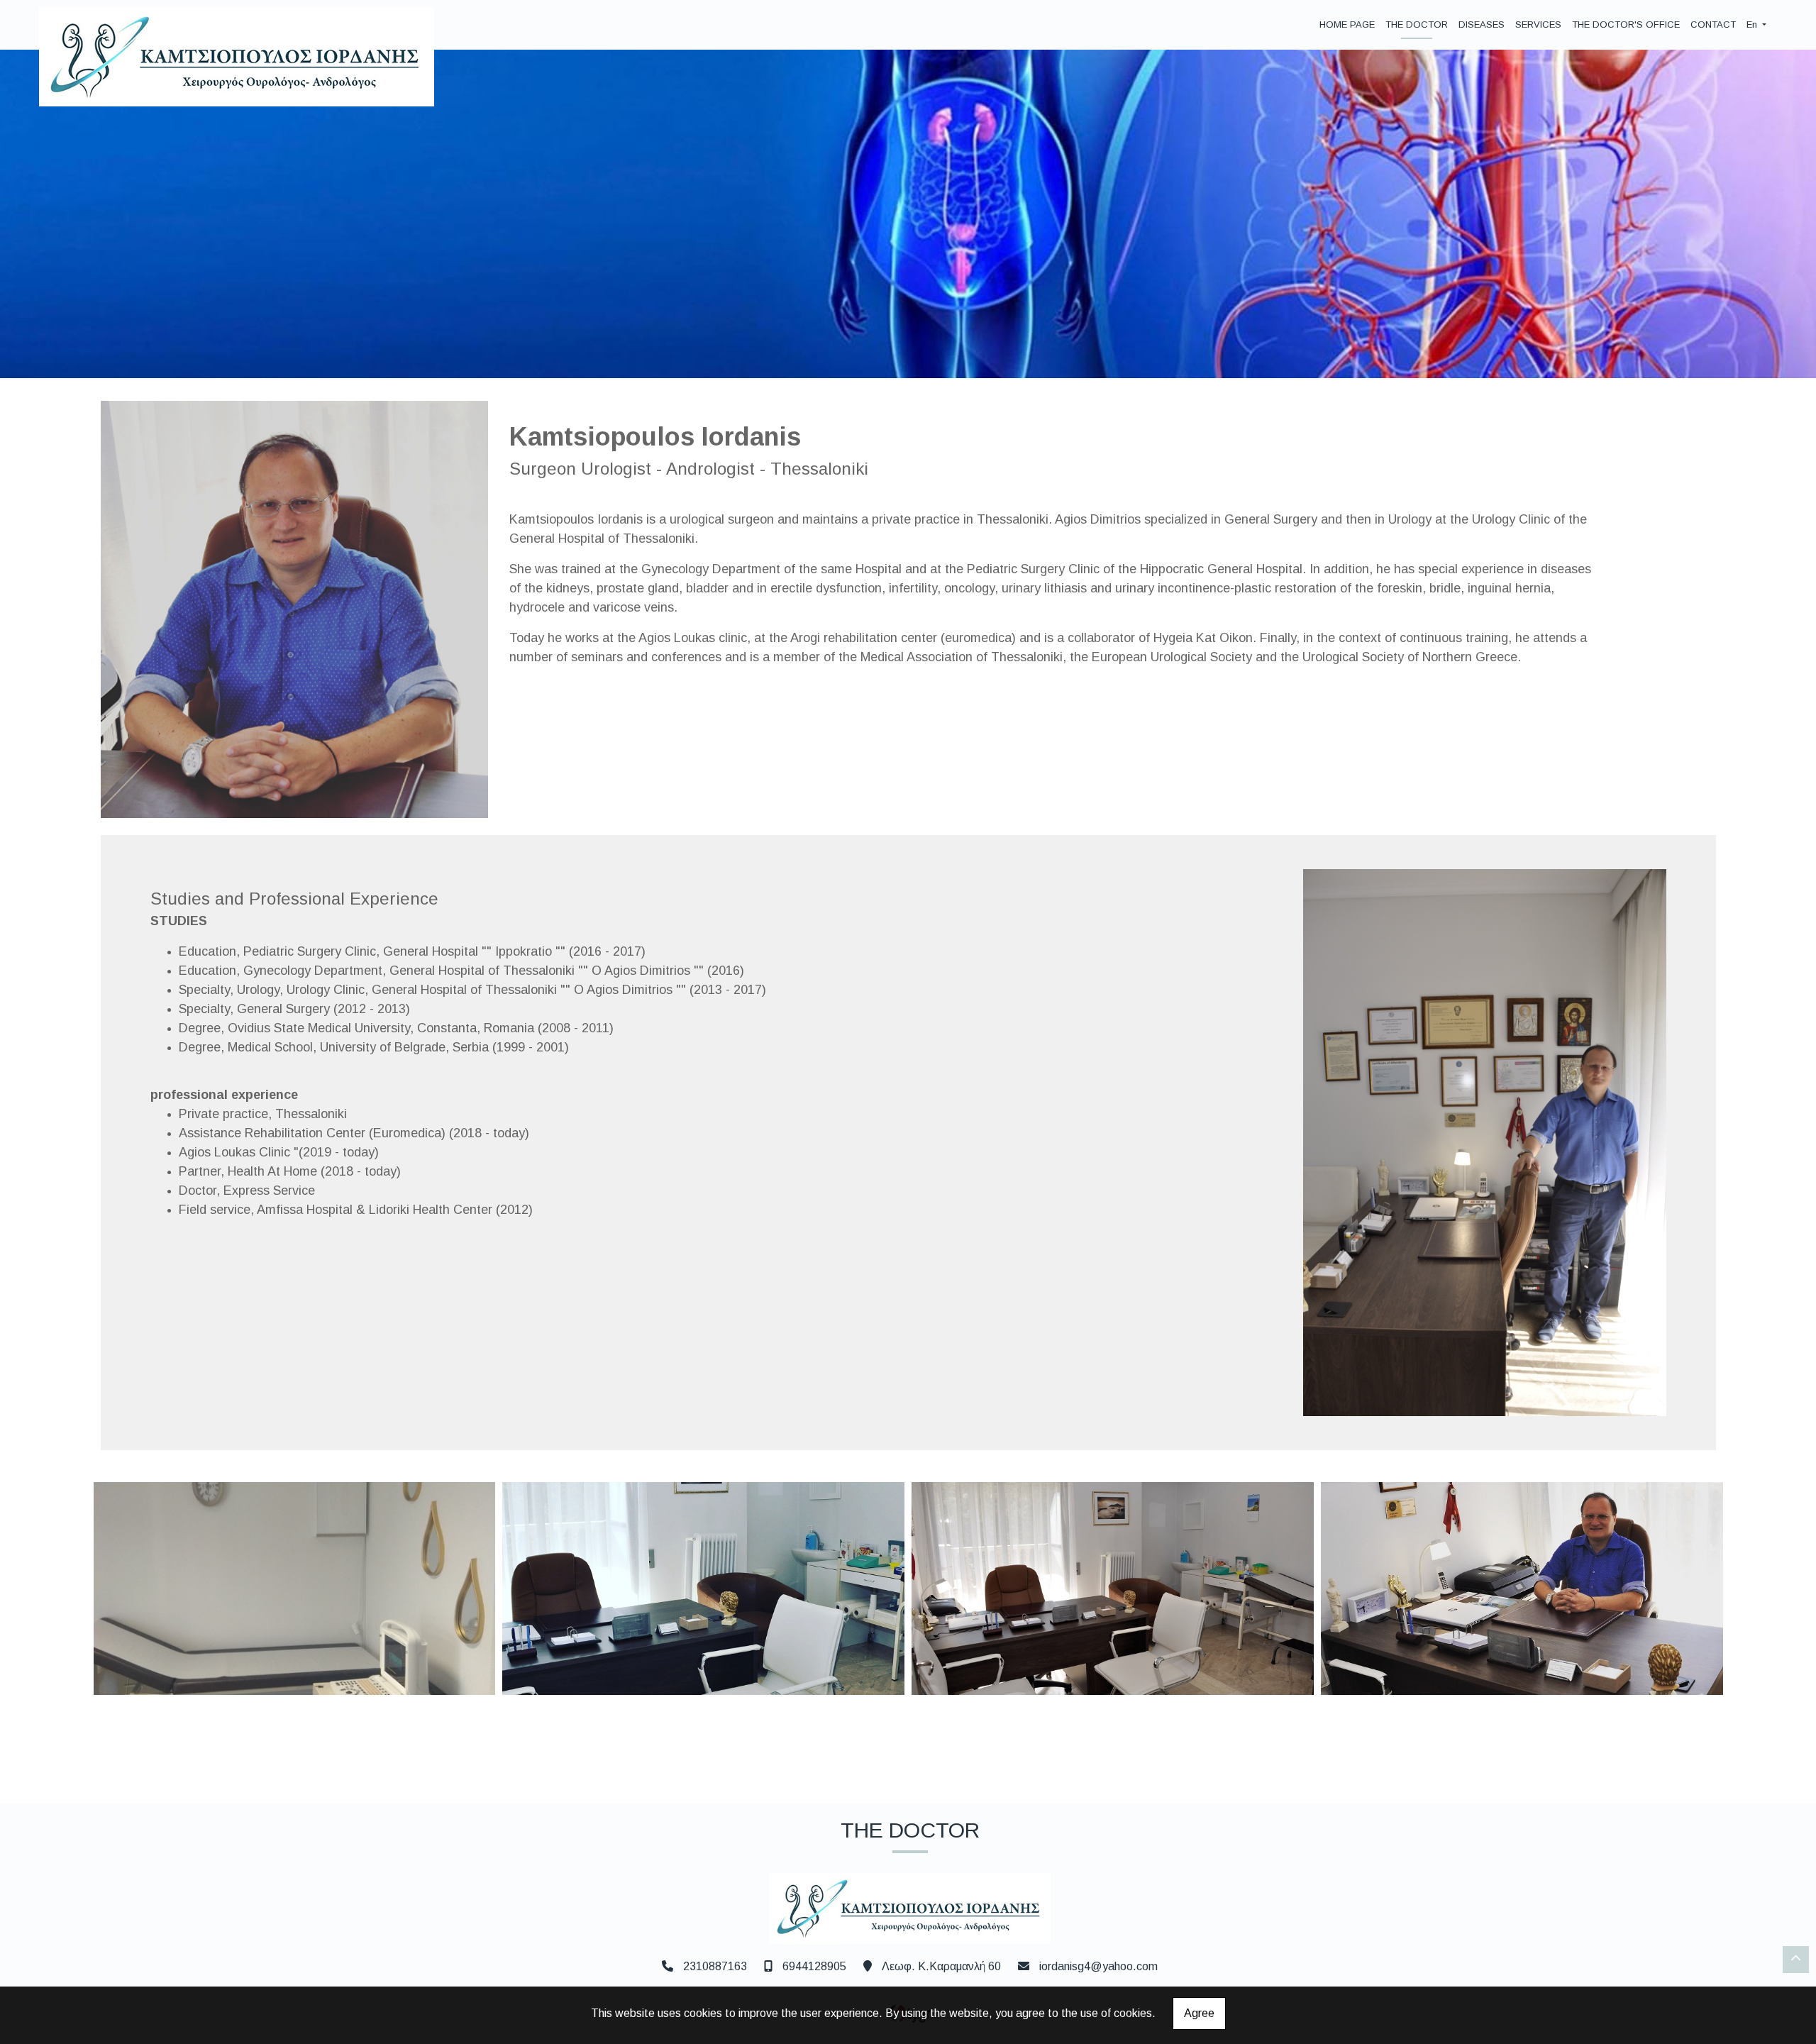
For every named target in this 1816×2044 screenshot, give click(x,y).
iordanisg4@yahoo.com (1098, 1966)
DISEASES (1482, 24)
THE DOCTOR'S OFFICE (1626, 24)
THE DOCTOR (1417, 24)
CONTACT (1713, 24)
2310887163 (715, 1966)
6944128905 (814, 1966)
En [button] (1753, 24)
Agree (1199, 2013)
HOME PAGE (1347, 24)
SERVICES (1538, 24)
